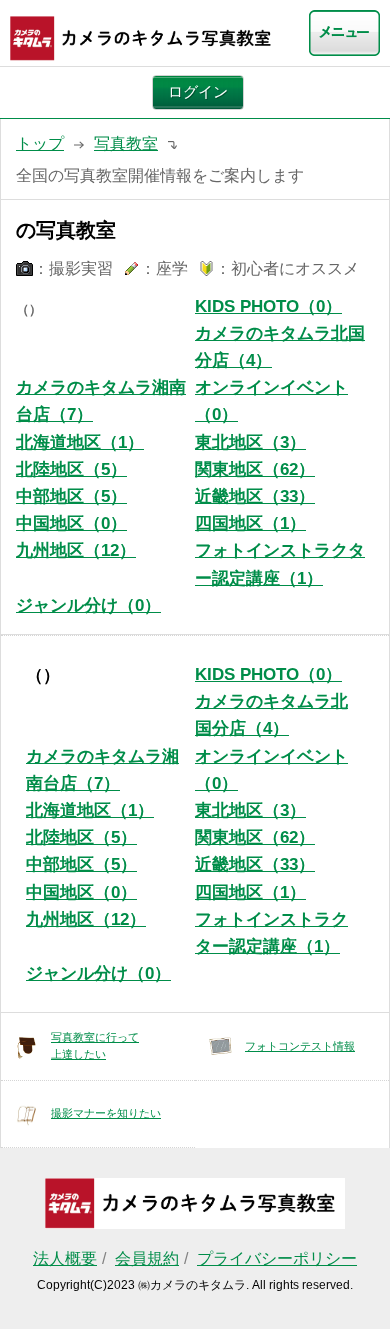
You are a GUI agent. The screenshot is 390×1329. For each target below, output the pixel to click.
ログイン (198, 92)
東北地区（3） (250, 442)
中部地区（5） (71, 496)
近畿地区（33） (255, 496)
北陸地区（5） (71, 469)
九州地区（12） (76, 550)
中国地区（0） (71, 523)
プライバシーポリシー (277, 1258)
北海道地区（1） (80, 442)
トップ (40, 143)
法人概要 (65, 1258)
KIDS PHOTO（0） (268, 306)
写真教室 (126, 143)
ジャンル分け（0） (88, 605)
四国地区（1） (250, 523)
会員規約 (147, 1258)
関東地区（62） (255, 469)
